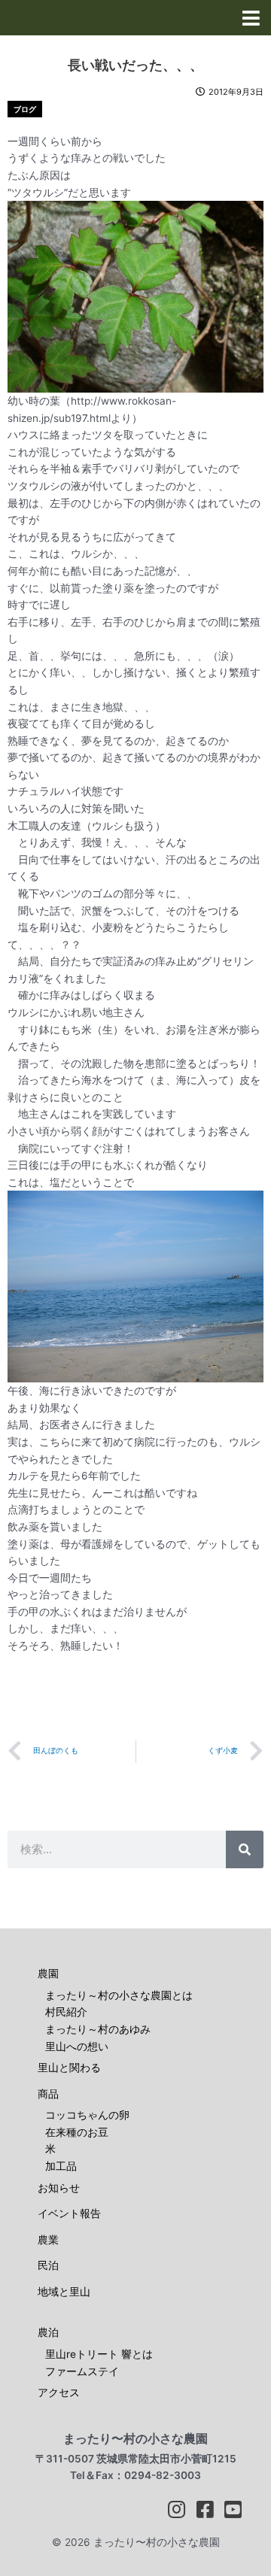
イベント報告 (69, 2213)
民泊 (48, 2265)
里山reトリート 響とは (99, 2354)
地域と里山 (64, 2292)
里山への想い (77, 2047)
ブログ (25, 109)
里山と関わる (69, 2068)
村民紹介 (66, 2012)
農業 (48, 2240)
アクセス (59, 2392)
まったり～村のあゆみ (98, 2029)
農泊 (48, 2332)
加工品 (61, 2166)
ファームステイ (82, 2371)
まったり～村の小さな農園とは (119, 1995)
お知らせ (59, 2188)
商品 (48, 2094)
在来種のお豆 (77, 2132)
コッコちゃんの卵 (87, 2115)
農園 (48, 1974)
